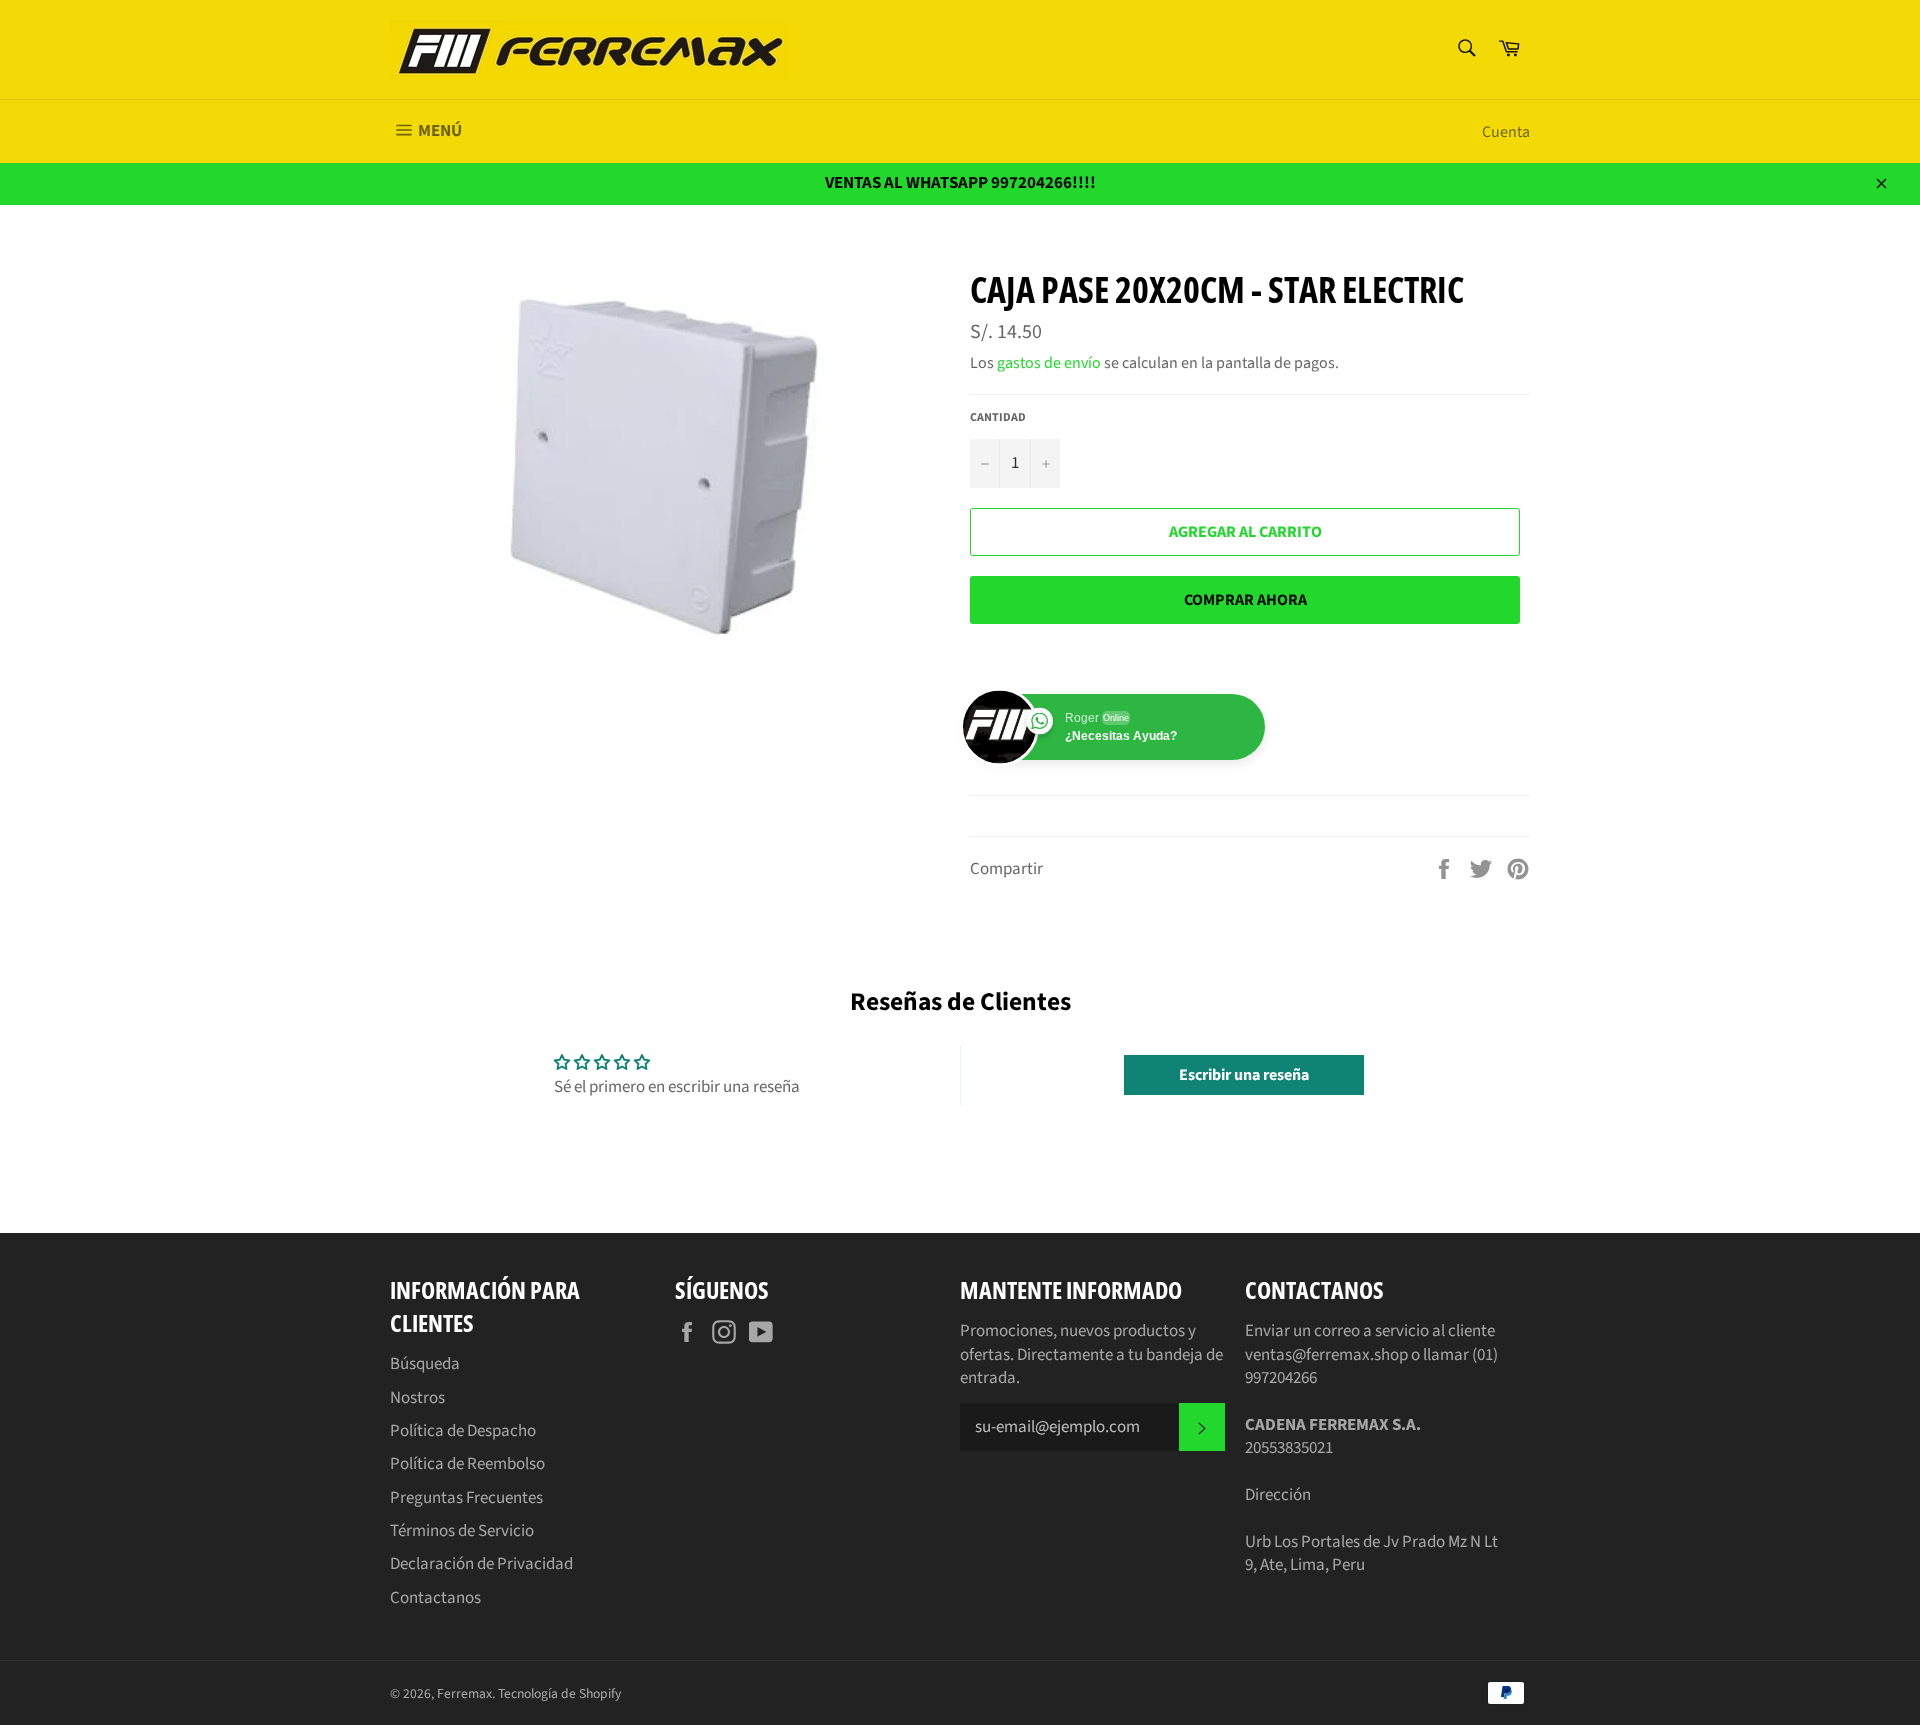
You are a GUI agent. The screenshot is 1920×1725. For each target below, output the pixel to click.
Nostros (417, 1398)
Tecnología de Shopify (559, 1693)
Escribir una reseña (1244, 1075)
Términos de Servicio (462, 1531)
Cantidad (998, 418)
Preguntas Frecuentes (466, 1498)
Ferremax (464, 1693)
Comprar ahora (1245, 600)
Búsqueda (425, 1364)
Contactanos (435, 1598)
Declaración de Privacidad (481, 1564)
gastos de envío (1049, 363)
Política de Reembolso (467, 1464)
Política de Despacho (463, 1431)
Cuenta (1506, 132)
